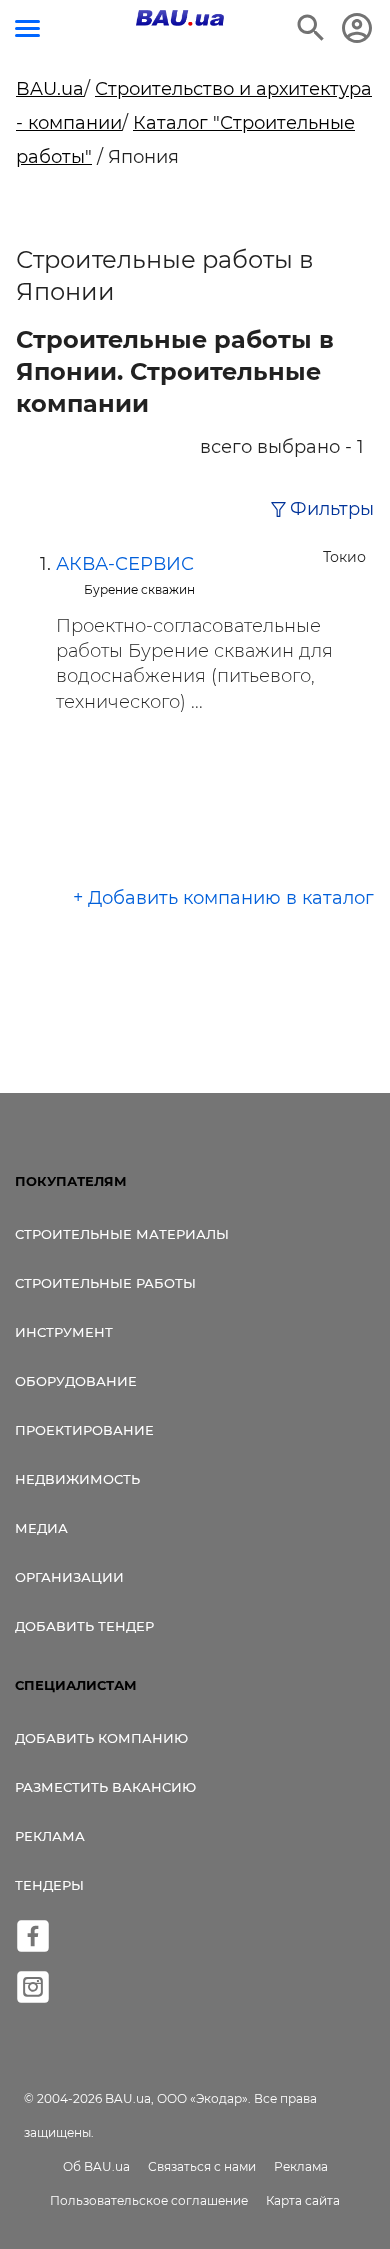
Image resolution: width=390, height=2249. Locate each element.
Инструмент (64, 1332)
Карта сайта (303, 2200)
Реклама (50, 1836)
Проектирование (84, 1430)
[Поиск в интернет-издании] (311, 28)
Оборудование (76, 1381)
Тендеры (49, 1885)
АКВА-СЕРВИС (125, 564)
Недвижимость (77, 1479)
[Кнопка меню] (27, 28)
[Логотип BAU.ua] (180, 18)
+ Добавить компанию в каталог (223, 898)
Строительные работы (105, 1283)
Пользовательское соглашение (149, 2200)
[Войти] (357, 28)
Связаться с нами (202, 2166)
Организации (69, 1577)
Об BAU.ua (96, 2166)
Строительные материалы (122, 1234)
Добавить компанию (101, 1738)
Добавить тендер (84, 1626)
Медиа (41, 1528)
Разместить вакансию (105, 1787)
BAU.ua (50, 89)
